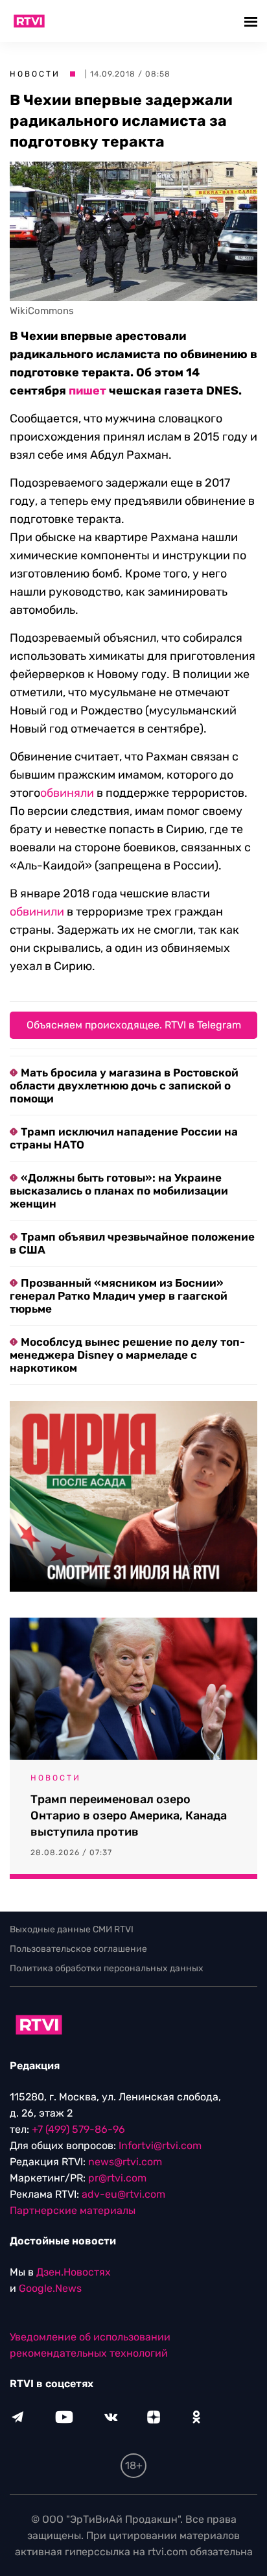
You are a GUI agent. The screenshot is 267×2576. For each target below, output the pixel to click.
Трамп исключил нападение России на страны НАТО (124, 1138)
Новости (35, 74)
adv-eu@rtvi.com (123, 2194)
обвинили (37, 912)
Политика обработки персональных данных (107, 1968)
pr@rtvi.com (117, 2178)
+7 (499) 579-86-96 (78, 2129)
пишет (87, 391)
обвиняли (67, 793)
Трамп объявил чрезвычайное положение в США (132, 1243)
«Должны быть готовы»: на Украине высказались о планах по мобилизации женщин (119, 1191)
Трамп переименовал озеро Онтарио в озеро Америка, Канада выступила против (129, 1816)
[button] (252, 21)
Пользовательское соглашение (78, 1949)
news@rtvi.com (125, 2162)
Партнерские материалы (73, 2210)
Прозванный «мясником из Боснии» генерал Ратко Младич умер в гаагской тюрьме (119, 1296)
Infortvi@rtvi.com (160, 2145)
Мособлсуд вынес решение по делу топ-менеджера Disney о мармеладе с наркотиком (127, 1355)
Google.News (50, 2288)
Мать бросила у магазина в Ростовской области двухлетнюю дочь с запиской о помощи (124, 1086)
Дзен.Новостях (74, 2272)
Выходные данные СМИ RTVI (72, 1929)
